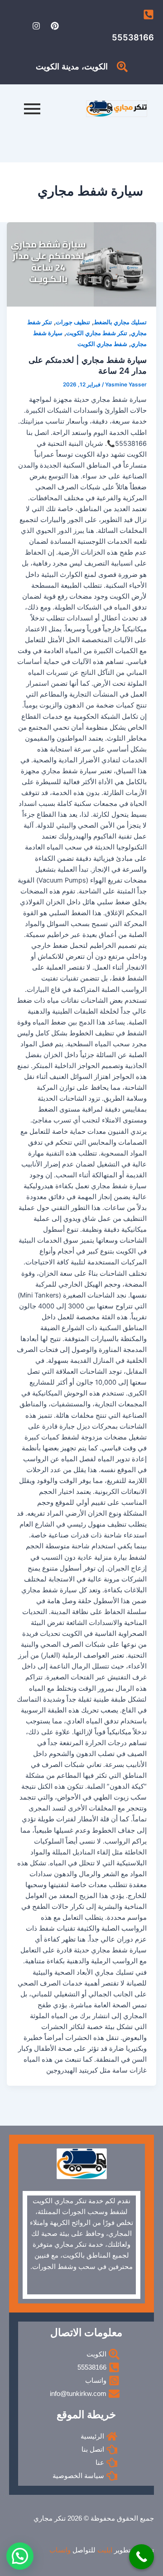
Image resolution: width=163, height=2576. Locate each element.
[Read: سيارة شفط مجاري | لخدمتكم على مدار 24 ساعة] (82, 264)
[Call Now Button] (141, 2557)
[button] (20, 2556)
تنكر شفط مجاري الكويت (97, 333)
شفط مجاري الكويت (102, 344)
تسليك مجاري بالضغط (120, 322)
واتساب (60, 2550)
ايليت (105, 2550)
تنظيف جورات (73, 322)
